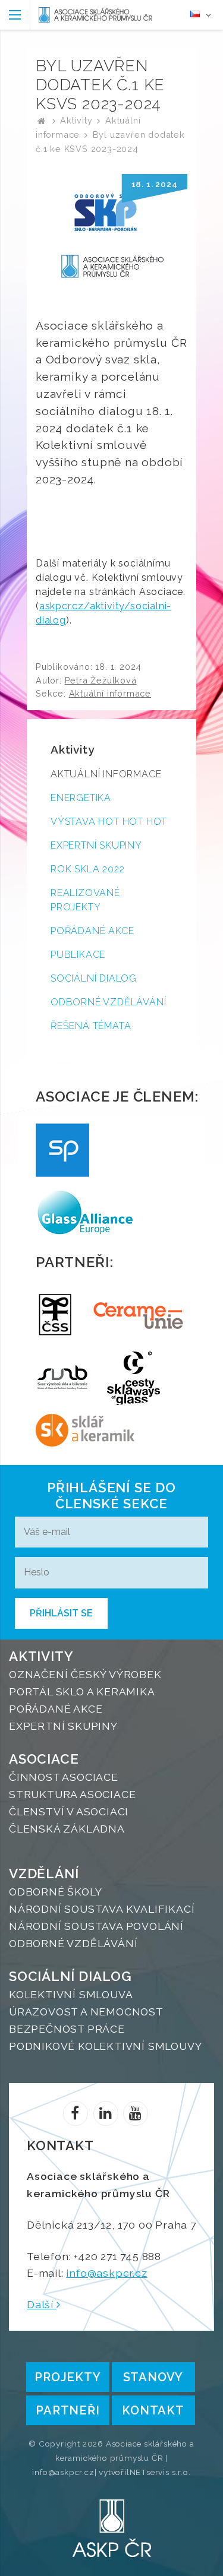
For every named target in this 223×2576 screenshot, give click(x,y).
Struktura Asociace (72, 1794)
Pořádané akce (92, 931)
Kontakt (153, 2410)
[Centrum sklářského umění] (134, 1378)
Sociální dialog (94, 978)
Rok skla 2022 (87, 869)
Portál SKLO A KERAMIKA (82, 1692)
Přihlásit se (61, 1613)
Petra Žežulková (101, 680)
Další (42, 2304)
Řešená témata (91, 1026)
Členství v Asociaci (69, 1811)
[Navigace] (15, 15)
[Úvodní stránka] (95, 15)
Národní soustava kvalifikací (102, 1909)
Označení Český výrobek (85, 1674)
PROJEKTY (67, 2377)
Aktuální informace (110, 693)
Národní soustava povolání (96, 1926)
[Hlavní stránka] (42, 120)
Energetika (81, 798)
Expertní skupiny (96, 845)
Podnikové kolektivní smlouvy (105, 2046)
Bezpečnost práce (67, 2029)
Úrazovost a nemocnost (86, 2012)
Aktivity (76, 120)
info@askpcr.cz (106, 2273)
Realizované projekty (85, 900)
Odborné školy (55, 1892)
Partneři (67, 2410)
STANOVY (153, 2377)
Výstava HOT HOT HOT (109, 822)
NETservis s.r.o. (160, 2472)
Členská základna (67, 1829)
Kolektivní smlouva (71, 1994)
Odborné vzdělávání (108, 1002)
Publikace (78, 955)
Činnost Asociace (64, 1777)
